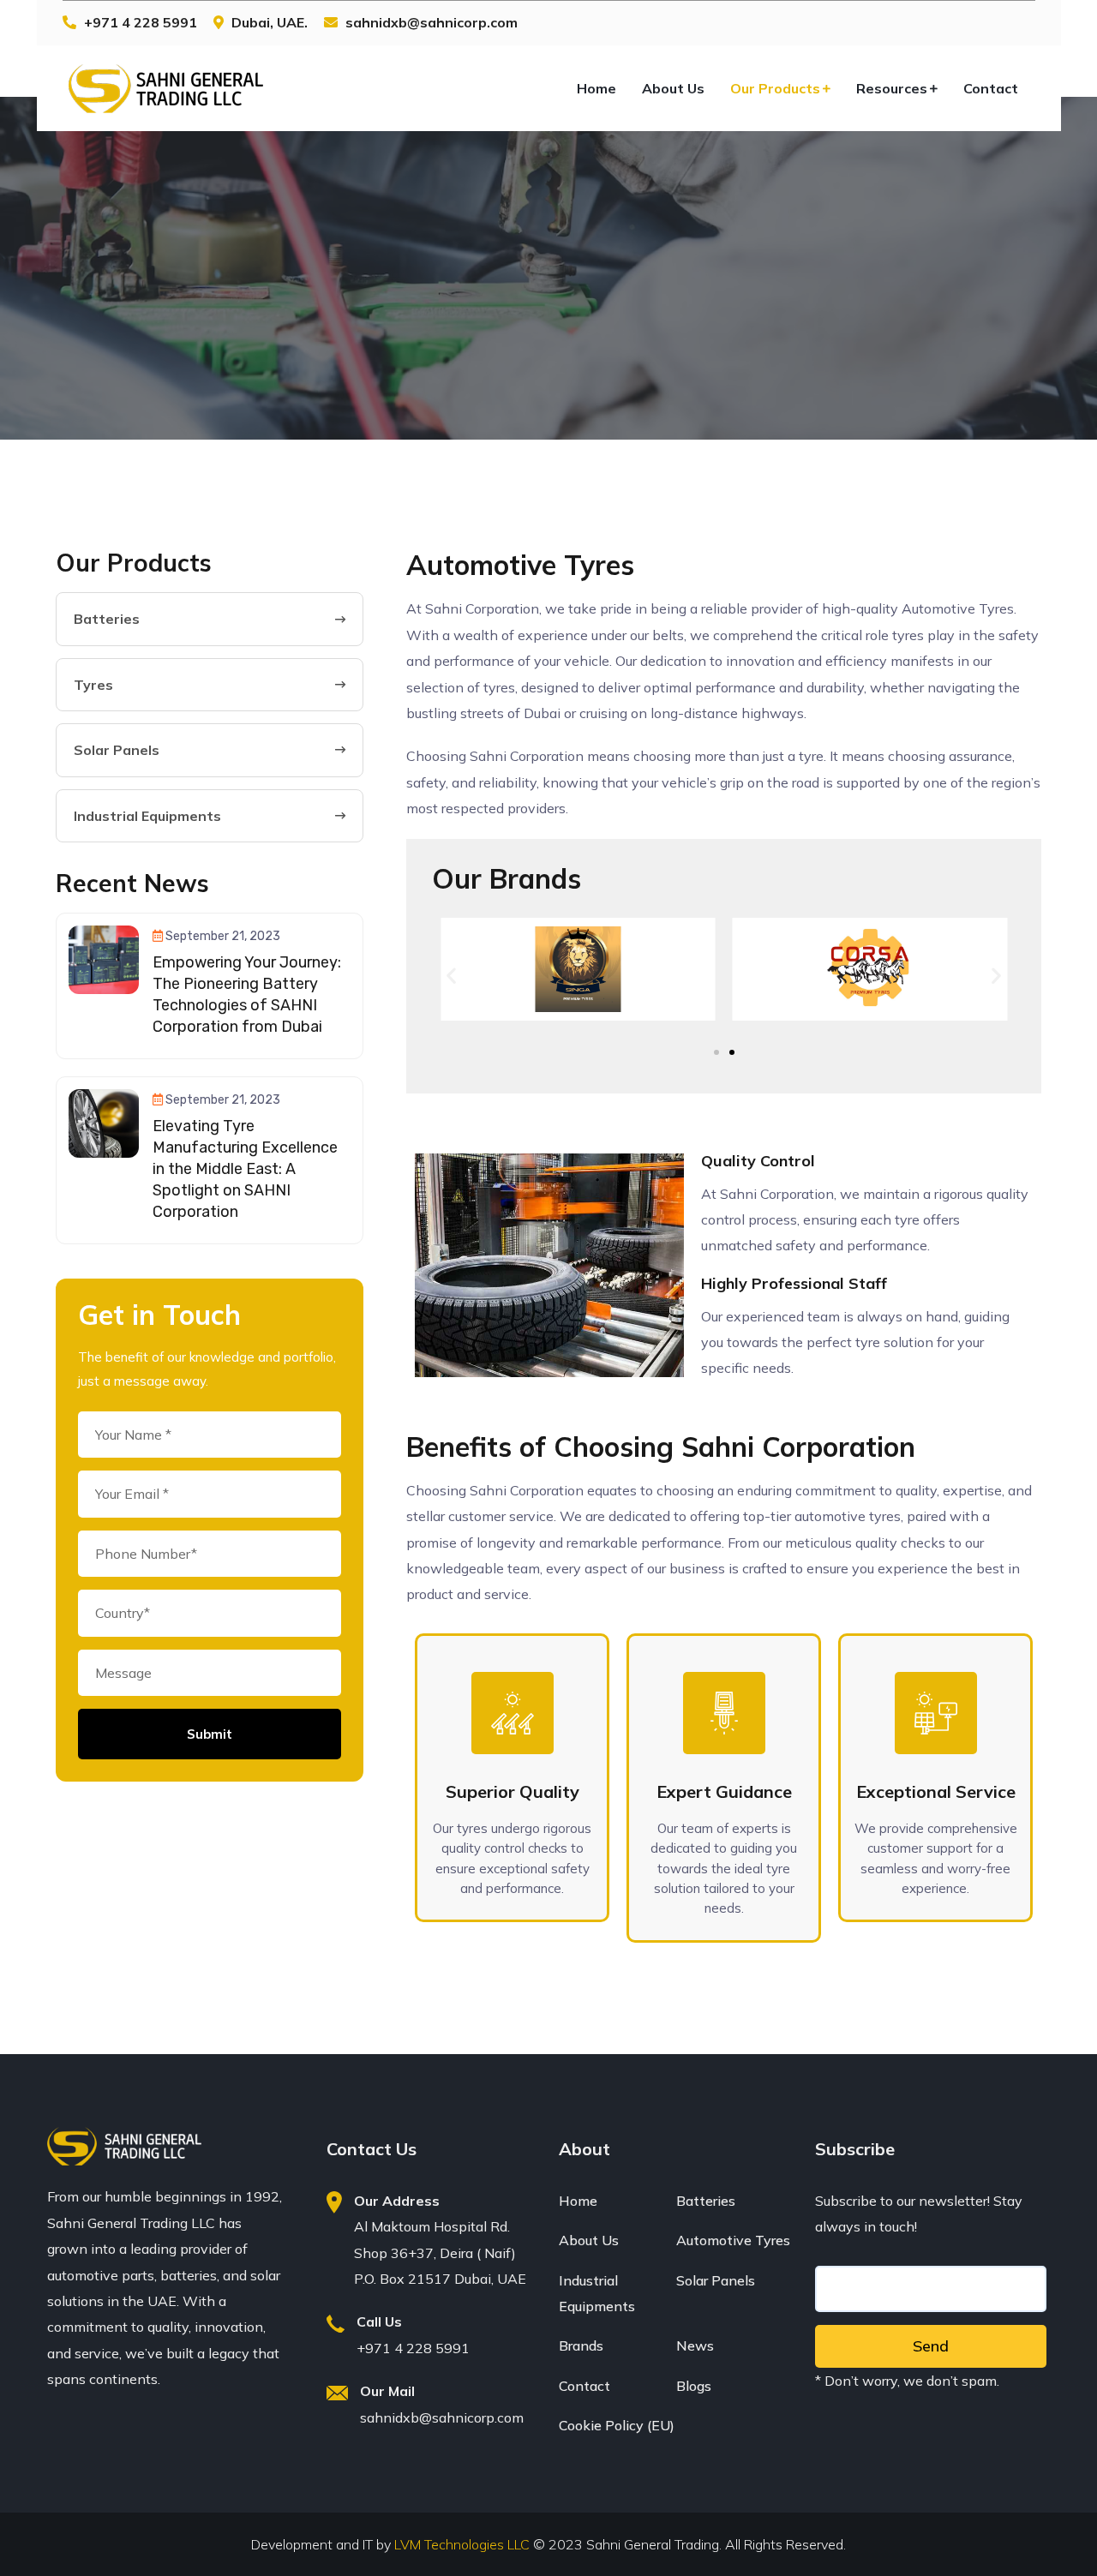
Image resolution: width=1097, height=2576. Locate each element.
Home (596, 88)
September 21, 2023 (223, 936)
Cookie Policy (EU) (617, 2425)
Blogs (694, 2386)
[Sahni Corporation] (165, 88)
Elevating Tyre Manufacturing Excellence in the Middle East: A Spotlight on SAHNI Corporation (245, 1169)
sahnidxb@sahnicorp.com (442, 2417)
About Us (673, 88)
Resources (892, 88)
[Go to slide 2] (732, 1052)
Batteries (706, 2201)
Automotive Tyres (733, 2240)
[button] (451, 976)
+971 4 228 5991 (141, 22)
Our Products (775, 88)
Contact (991, 88)
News (695, 2345)
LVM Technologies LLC (464, 2544)
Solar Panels (716, 2280)
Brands (581, 2345)
